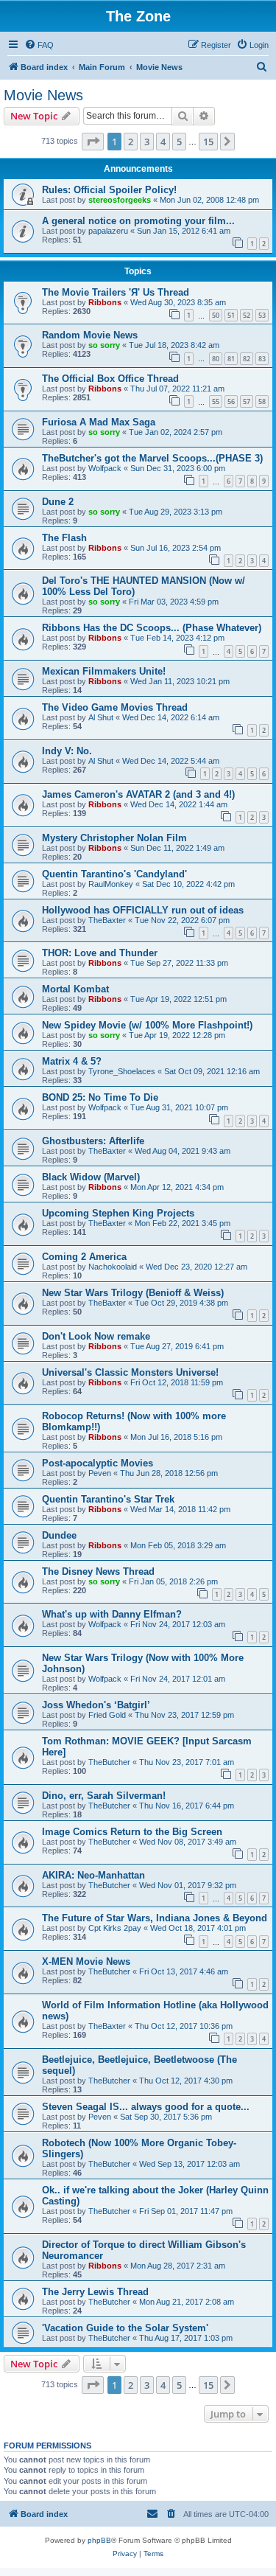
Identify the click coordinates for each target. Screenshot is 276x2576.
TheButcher (109, 1762)
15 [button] (208, 142)
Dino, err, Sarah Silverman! (104, 1796)
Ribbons (105, 302)
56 (231, 401)
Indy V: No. (67, 751)
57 (247, 401)
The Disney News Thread (98, 1571)
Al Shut (101, 717)
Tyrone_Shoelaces (122, 1071)
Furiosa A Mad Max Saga (99, 422)
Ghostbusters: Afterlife (93, 1141)
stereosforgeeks (120, 200)
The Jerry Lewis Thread (95, 2292)
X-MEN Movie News (86, 1961)
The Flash (64, 538)
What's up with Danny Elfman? (112, 1614)
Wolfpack (105, 468)
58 (262, 401)
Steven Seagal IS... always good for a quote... (146, 2107)
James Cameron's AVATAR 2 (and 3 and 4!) (138, 794)
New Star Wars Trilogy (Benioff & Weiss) (133, 1293)
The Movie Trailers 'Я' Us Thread (116, 292)
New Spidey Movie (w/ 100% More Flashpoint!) (147, 1025)
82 (247, 359)
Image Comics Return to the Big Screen (132, 1832)
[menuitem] (39, 45)
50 (216, 315)
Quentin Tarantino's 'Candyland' (114, 874)
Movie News (43, 95)
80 (216, 359)
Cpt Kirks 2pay (115, 1928)
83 (262, 359)
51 (231, 315)
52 (247, 315)
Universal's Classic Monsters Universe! (130, 1372)
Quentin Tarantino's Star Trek (108, 1499)
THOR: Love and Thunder (100, 953)
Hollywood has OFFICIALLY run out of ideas (143, 910)
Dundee (59, 1535)
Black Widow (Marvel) (91, 1177)
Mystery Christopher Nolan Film (114, 838)
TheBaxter (107, 920)
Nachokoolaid (113, 1267)
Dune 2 (58, 502)
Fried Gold (107, 1715)
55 (216, 401)
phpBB (99, 2540)
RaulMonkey (111, 884)
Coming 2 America (84, 1257)
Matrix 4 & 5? (72, 1061)
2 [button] (131, 142)
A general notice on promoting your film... (138, 221)
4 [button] (163, 142)
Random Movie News (90, 335)
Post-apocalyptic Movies (98, 1463)
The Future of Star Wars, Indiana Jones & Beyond (155, 1918)
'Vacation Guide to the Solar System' (125, 2328)
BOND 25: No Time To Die (100, 1097)
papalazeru (108, 231)
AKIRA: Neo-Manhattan (93, 1875)
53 (262, 315)
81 (231, 359)
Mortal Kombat (75, 989)
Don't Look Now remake (96, 1336)
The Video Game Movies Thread (115, 707)
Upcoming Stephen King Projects (118, 1213)
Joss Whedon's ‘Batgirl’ (96, 1705)
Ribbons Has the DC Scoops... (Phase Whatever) (152, 628)
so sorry (104, 345)
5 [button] (179, 142)
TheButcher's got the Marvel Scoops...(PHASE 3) (152, 458)
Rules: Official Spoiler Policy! (109, 190)
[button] (93, 142)
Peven (100, 1473)
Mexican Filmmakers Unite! (104, 671)
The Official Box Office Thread (110, 379)
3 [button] (147, 142)
